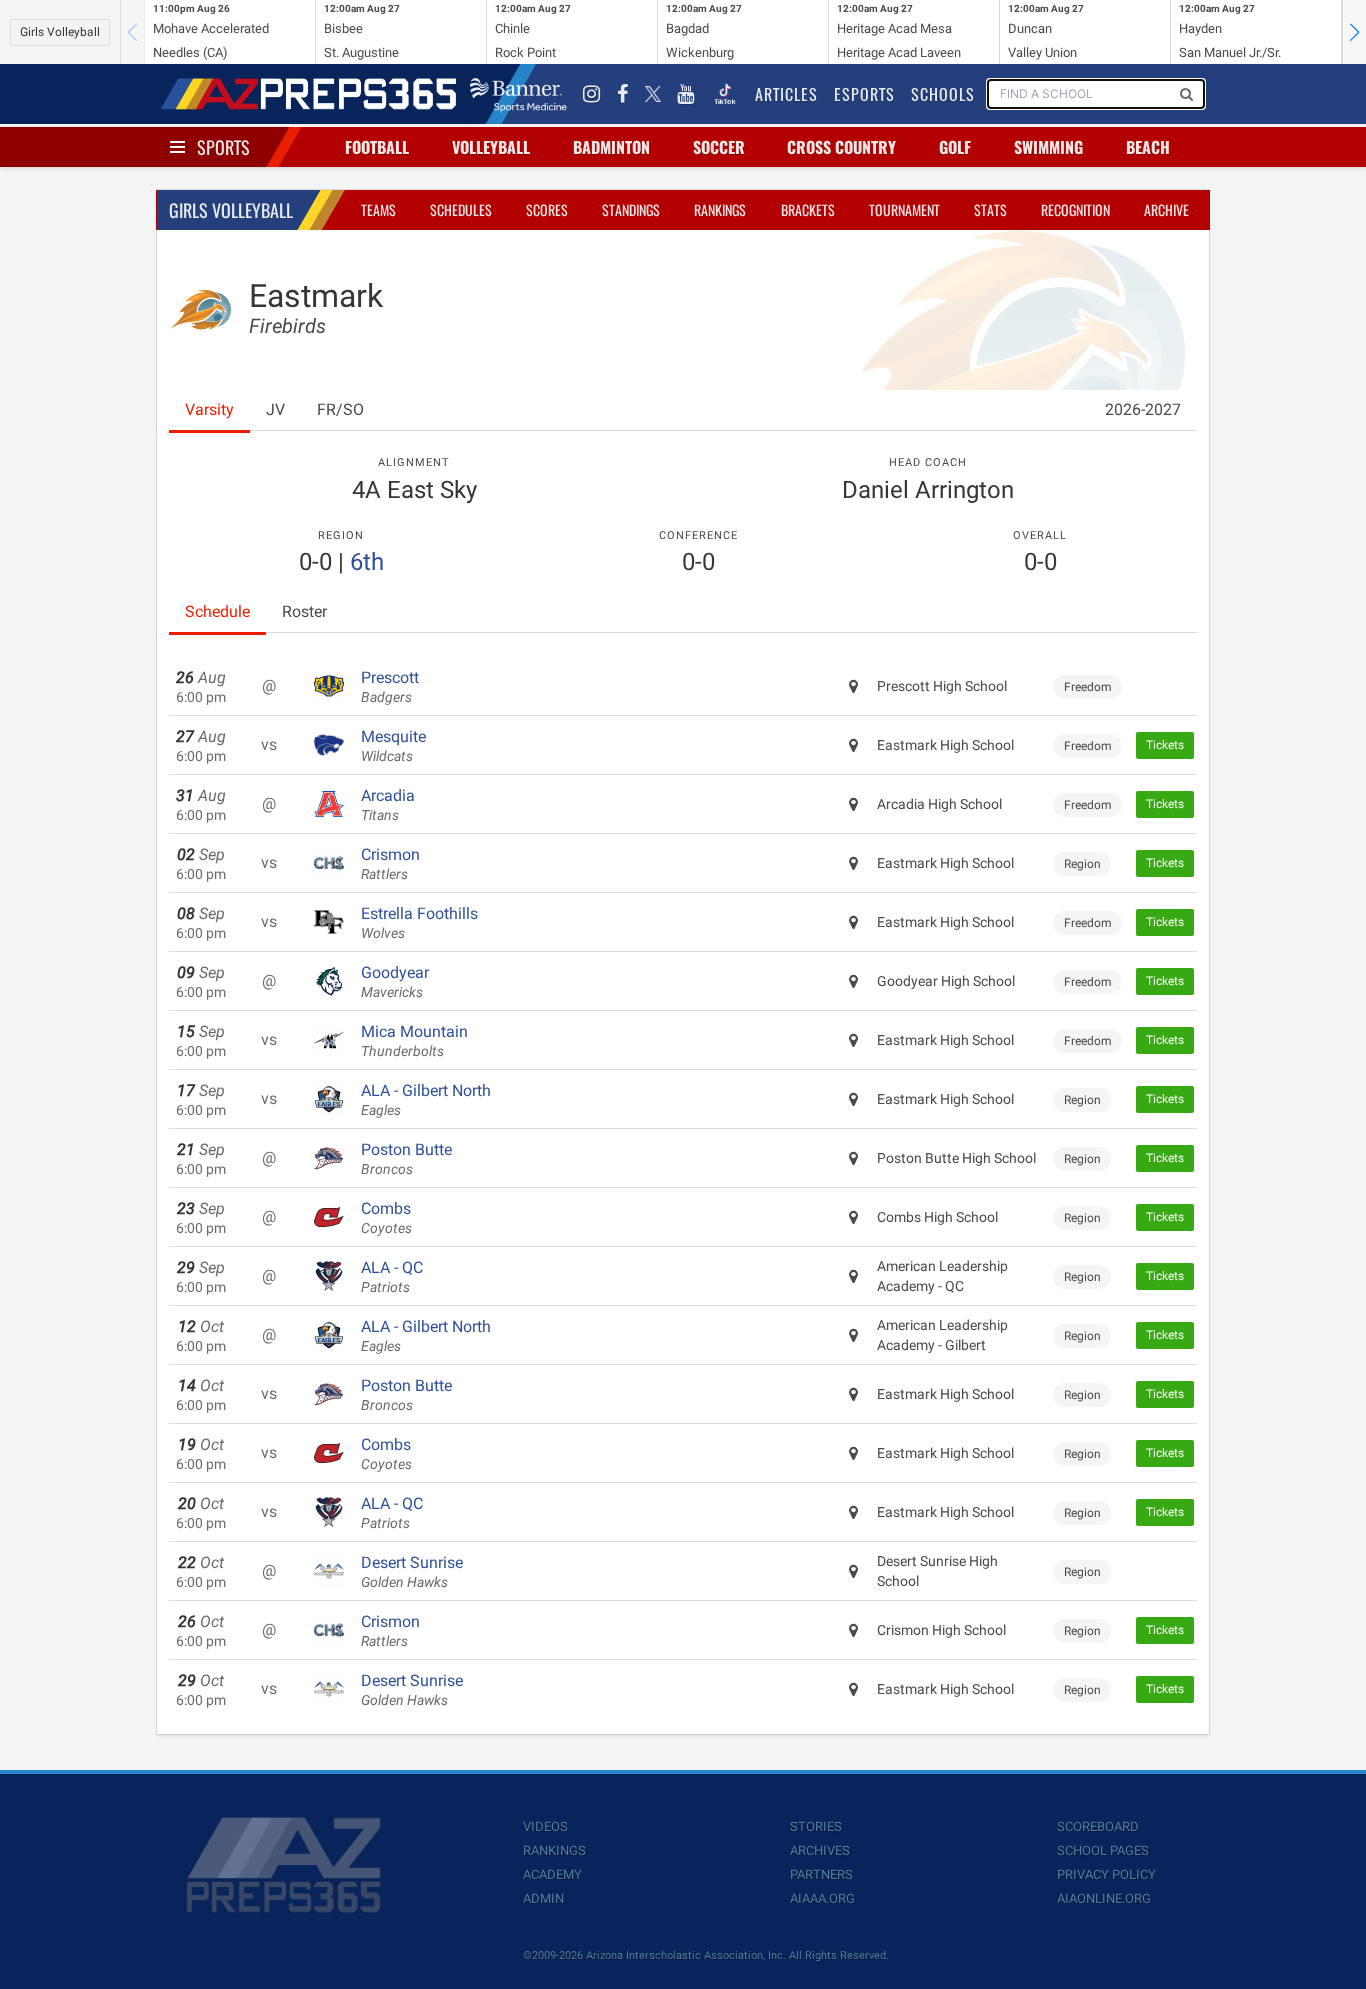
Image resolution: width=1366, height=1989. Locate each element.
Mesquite (393, 746)
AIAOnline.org (1104, 1898)
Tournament (904, 209)
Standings (631, 209)
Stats (990, 209)
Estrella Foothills (419, 923)
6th (367, 562)
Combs (386, 1218)
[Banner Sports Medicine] (518, 94)
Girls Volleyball (60, 32)
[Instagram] (592, 94)
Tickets (1165, 745)
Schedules (461, 209)
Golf (955, 147)
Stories (816, 1826)
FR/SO (340, 409)
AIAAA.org (822, 1898)
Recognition (1075, 209)
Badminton (611, 147)
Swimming (1048, 147)
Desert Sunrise (412, 1572)
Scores (547, 209)
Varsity (209, 409)
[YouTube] (686, 94)
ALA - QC (392, 1277)
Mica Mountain (414, 1041)
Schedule (217, 611)
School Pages (1103, 1850)
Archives (820, 1850)
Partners (821, 1874)
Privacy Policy (1106, 1874)
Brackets (808, 209)
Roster (304, 611)
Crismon (390, 864)
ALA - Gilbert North (426, 1100)
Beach (1148, 147)
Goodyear (395, 982)
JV (275, 409)
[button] (1354, 32)
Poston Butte (406, 1159)
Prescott (390, 687)
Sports (223, 147)
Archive (1166, 209)
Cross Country (841, 147)
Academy (552, 1874)
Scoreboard (1098, 1826)
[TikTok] (725, 94)
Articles (786, 94)
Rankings (720, 209)
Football (377, 147)
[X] (653, 94)
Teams (378, 209)
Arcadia (388, 805)
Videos (545, 1826)
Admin (543, 1898)
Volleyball (491, 147)
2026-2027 (1143, 409)
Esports (864, 94)
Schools (943, 94)
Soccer (719, 147)
